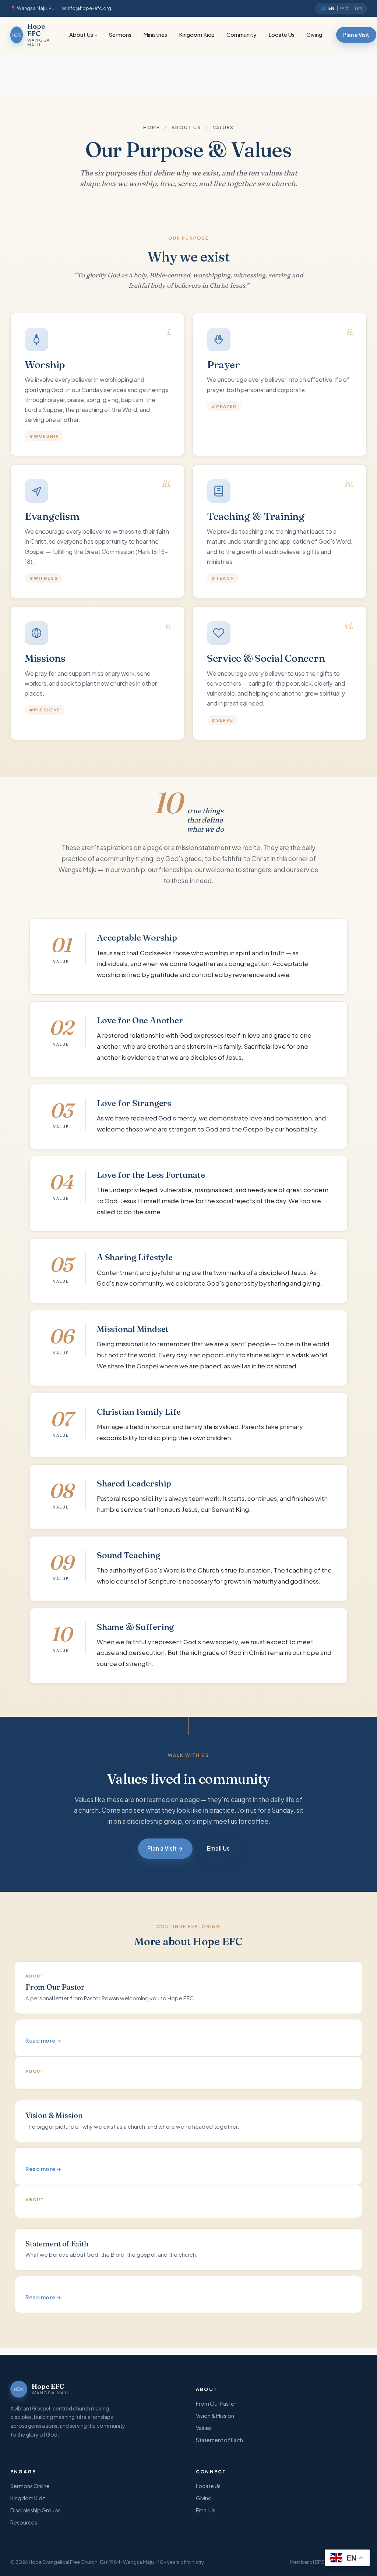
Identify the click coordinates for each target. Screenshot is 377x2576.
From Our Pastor (216, 2403)
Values (204, 2428)
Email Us (218, 1848)
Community (242, 35)
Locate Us (281, 35)
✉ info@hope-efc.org (87, 8)
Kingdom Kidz (197, 35)
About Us (81, 35)
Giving (314, 35)
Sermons (120, 35)
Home (151, 127)
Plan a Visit (356, 35)
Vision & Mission (215, 2416)
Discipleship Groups (36, 2510)
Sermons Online (30, 2486)
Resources (24, 2522)
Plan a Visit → (165, 1848)
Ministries (155, 35)
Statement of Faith (219, 2440)
